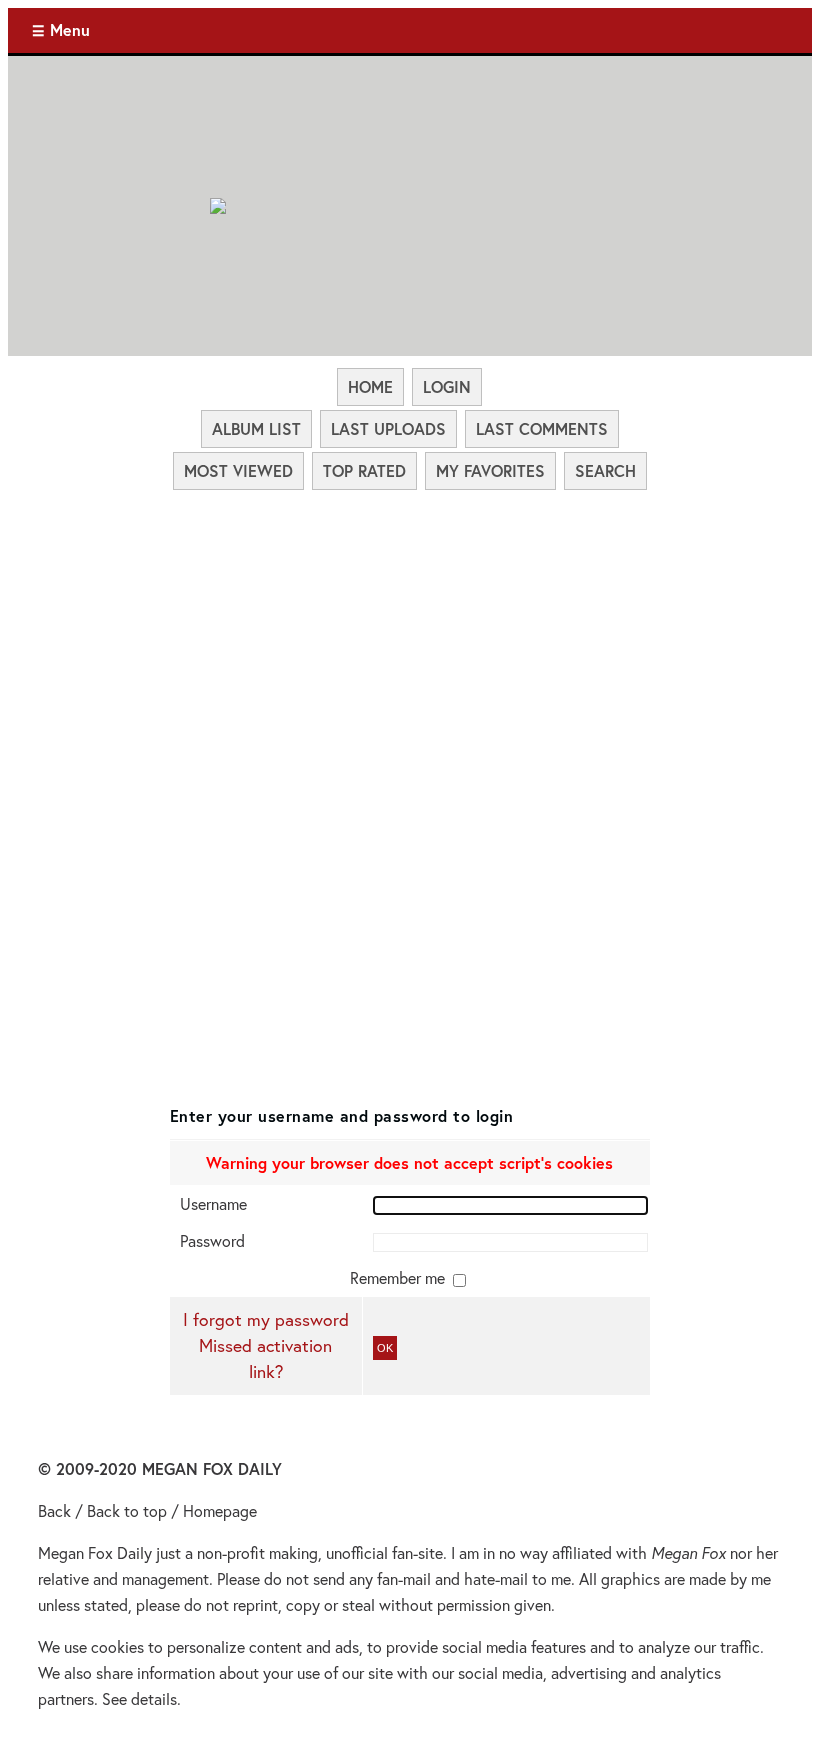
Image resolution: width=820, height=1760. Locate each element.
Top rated (364, 470)
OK (385, 1348)
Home (370, 386)
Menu (70, 29)
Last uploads (388, 428)
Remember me (399, 1277)
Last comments (542, 428)
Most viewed (238, 470)
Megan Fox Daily (95, 1552)
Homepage (220, 1510)
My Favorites (490, 470)
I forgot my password (266, 1319)
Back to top (127, 1510)
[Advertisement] (410, 642)
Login (447, 386)
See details (139, 1698)
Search (605, 470)
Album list (256, 428)
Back (54, 1510)
